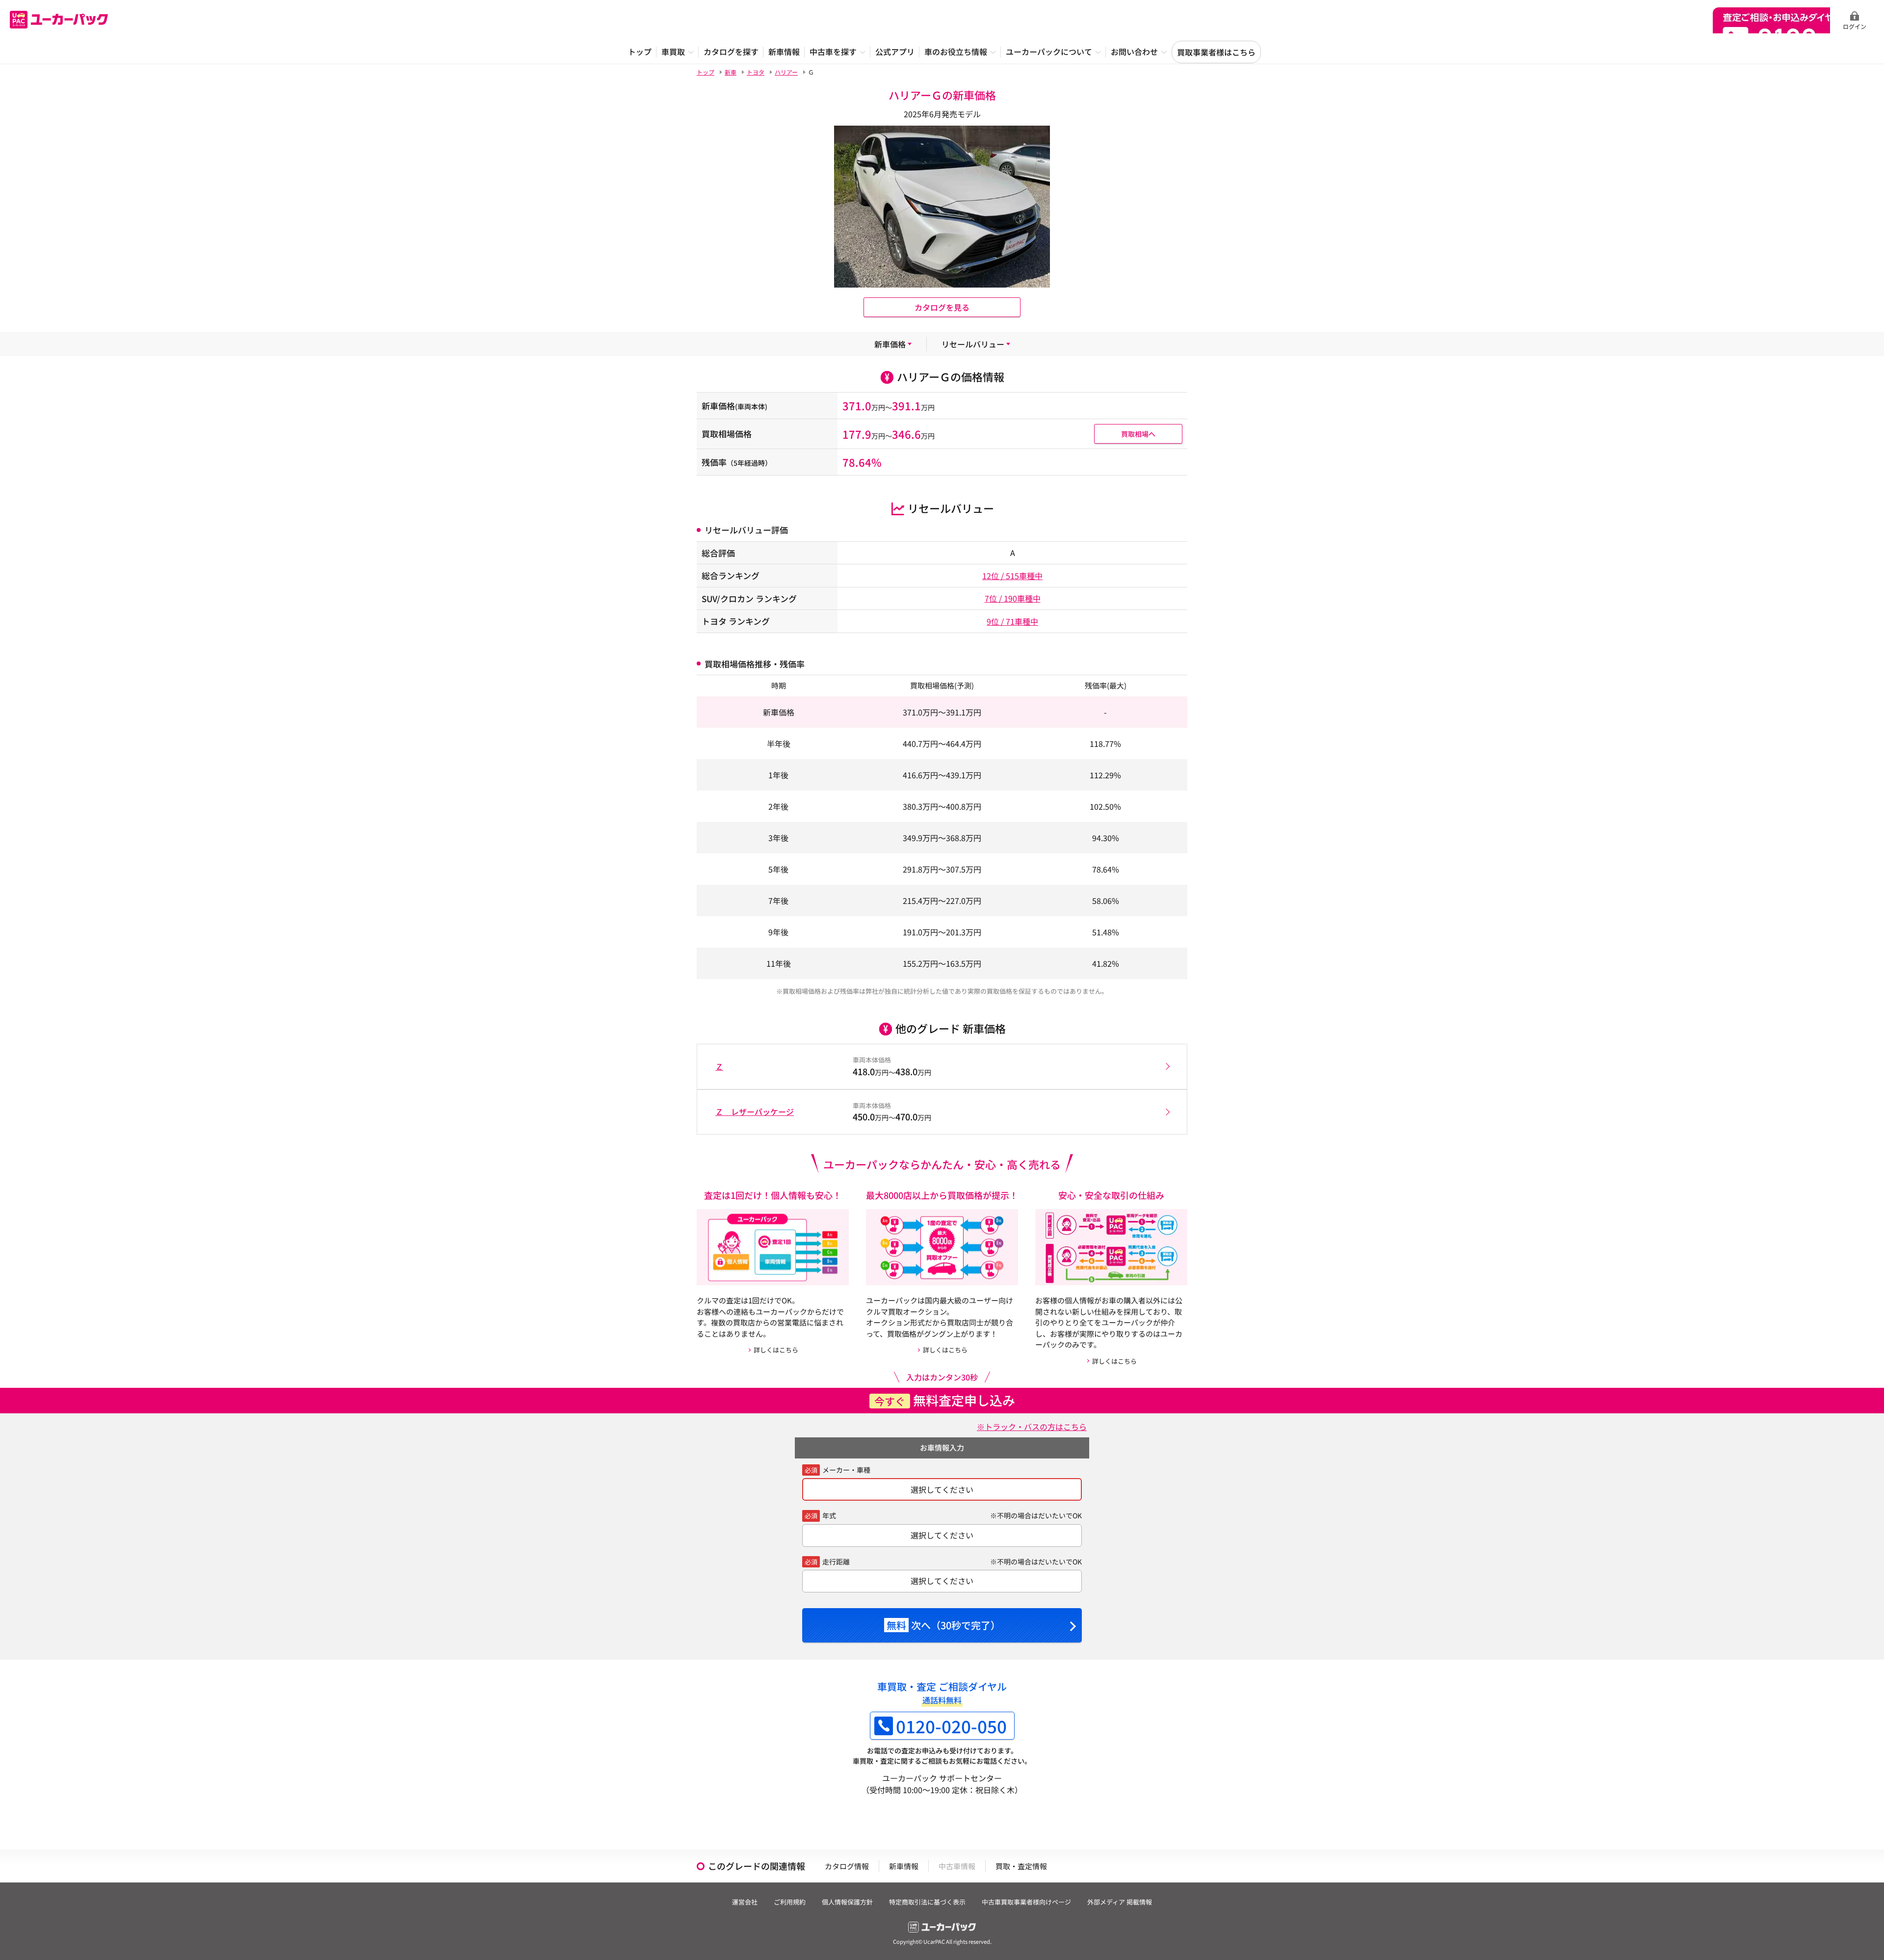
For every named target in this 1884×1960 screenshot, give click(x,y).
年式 (829, 1515)
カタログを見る (942, 307)
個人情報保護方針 (847, 1902)
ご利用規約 (790, 1902)
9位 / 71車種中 (1012, 621)
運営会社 (745, 1902)
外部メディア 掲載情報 (1120, 1902)
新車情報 (904, 1866)
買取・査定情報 (1021, 1866)
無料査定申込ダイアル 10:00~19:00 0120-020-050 (1771, 20)
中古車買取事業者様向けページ (1026, 1902)
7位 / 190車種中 (1013, 598)
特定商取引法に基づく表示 (927, 1902)
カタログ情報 (847, 1866)
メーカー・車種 (846, 1470)
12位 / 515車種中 (1012, 576)
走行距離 (836, 1562)
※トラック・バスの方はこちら (1032, 1427)
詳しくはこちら (776, 1350)
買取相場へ (1138, 434)
